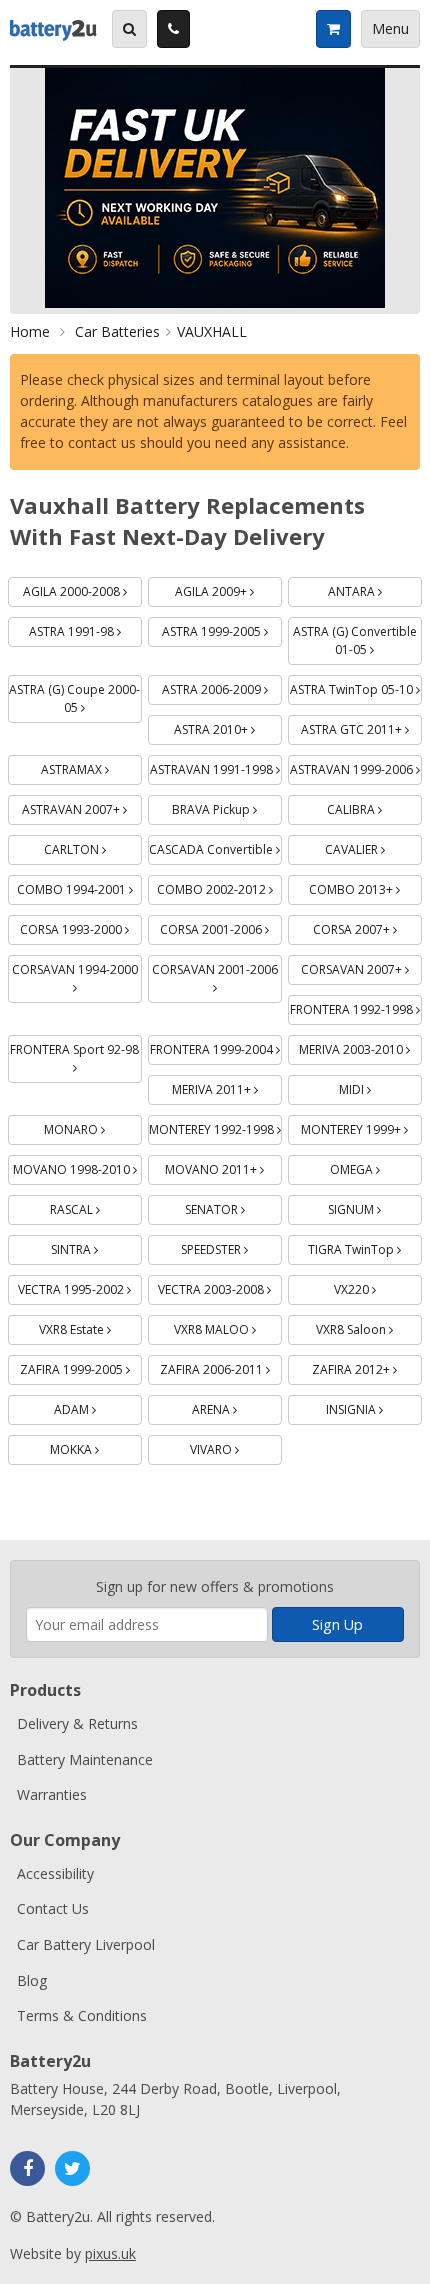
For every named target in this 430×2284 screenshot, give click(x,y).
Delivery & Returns (77, 1723)
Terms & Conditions (82, 2015)
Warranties (52, 1794)
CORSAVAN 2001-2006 (217, 966)
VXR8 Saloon (369, 1326)
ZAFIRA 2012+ (367, 1366)
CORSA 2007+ (367, 926)
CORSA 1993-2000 (81, 926)
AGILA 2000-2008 (82, 588)
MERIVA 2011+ (227, 1086)
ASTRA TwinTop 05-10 (356, 686)
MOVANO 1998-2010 (77, 1166)
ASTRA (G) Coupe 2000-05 (74, 695)
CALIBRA (374, 806)
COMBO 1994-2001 (79, 886)
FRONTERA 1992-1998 (356, 1006)
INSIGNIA (374, 1406)
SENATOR (233, 1206)
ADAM (98, 1406)
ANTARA (375, 588)
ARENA (237, 1406)
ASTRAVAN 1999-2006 (356, 766)
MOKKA (96, 1446)
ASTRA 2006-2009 (222, 686)
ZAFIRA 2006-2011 (221, 1366)
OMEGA (376, 1166)
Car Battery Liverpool (86, 1944)
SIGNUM (375, 1206)
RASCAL (96, 1206)
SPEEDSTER (231, 1246)
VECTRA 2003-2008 (220, 1286)
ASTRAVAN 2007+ (82, 806)
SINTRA (96, 1246)
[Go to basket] (333, 29)
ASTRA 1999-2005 (222, 628)
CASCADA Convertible (215, 846)
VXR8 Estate (90, 1326)
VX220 (378, 1286)
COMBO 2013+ (365, 886)
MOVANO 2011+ (223, 1166)
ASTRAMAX (91, 766)
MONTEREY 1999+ (361, 1126)
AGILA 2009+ (228, 588)
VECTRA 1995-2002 (80, 1286)
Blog (32, 1980)
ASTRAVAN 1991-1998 (216, 766)
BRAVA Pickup (227, 806)
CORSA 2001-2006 (221, 926)
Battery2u (53, 29)
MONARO (93, 1126)
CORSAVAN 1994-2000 (77, 966)
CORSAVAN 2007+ (361, 966)
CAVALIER (373, 846)
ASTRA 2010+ (228, 726)
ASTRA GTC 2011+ (361, 726)
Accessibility (55, 1873)
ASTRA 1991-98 (85, 628)
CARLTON (93, 846)
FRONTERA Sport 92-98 (76, 1046)
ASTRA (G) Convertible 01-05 (357, 637)
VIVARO (236, 1446)
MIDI (378, 1086)
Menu (390, 28)
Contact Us (53, 1908)
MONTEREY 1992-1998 (215, 1126)
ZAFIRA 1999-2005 (81, 1366)
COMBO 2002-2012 (219, 886)
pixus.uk (110, 2253)
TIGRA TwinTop (365, 1246)
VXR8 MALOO (228, 1326)
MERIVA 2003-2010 (360, 1046)
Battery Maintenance (85, 1759)
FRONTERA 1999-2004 (216, 1046)
